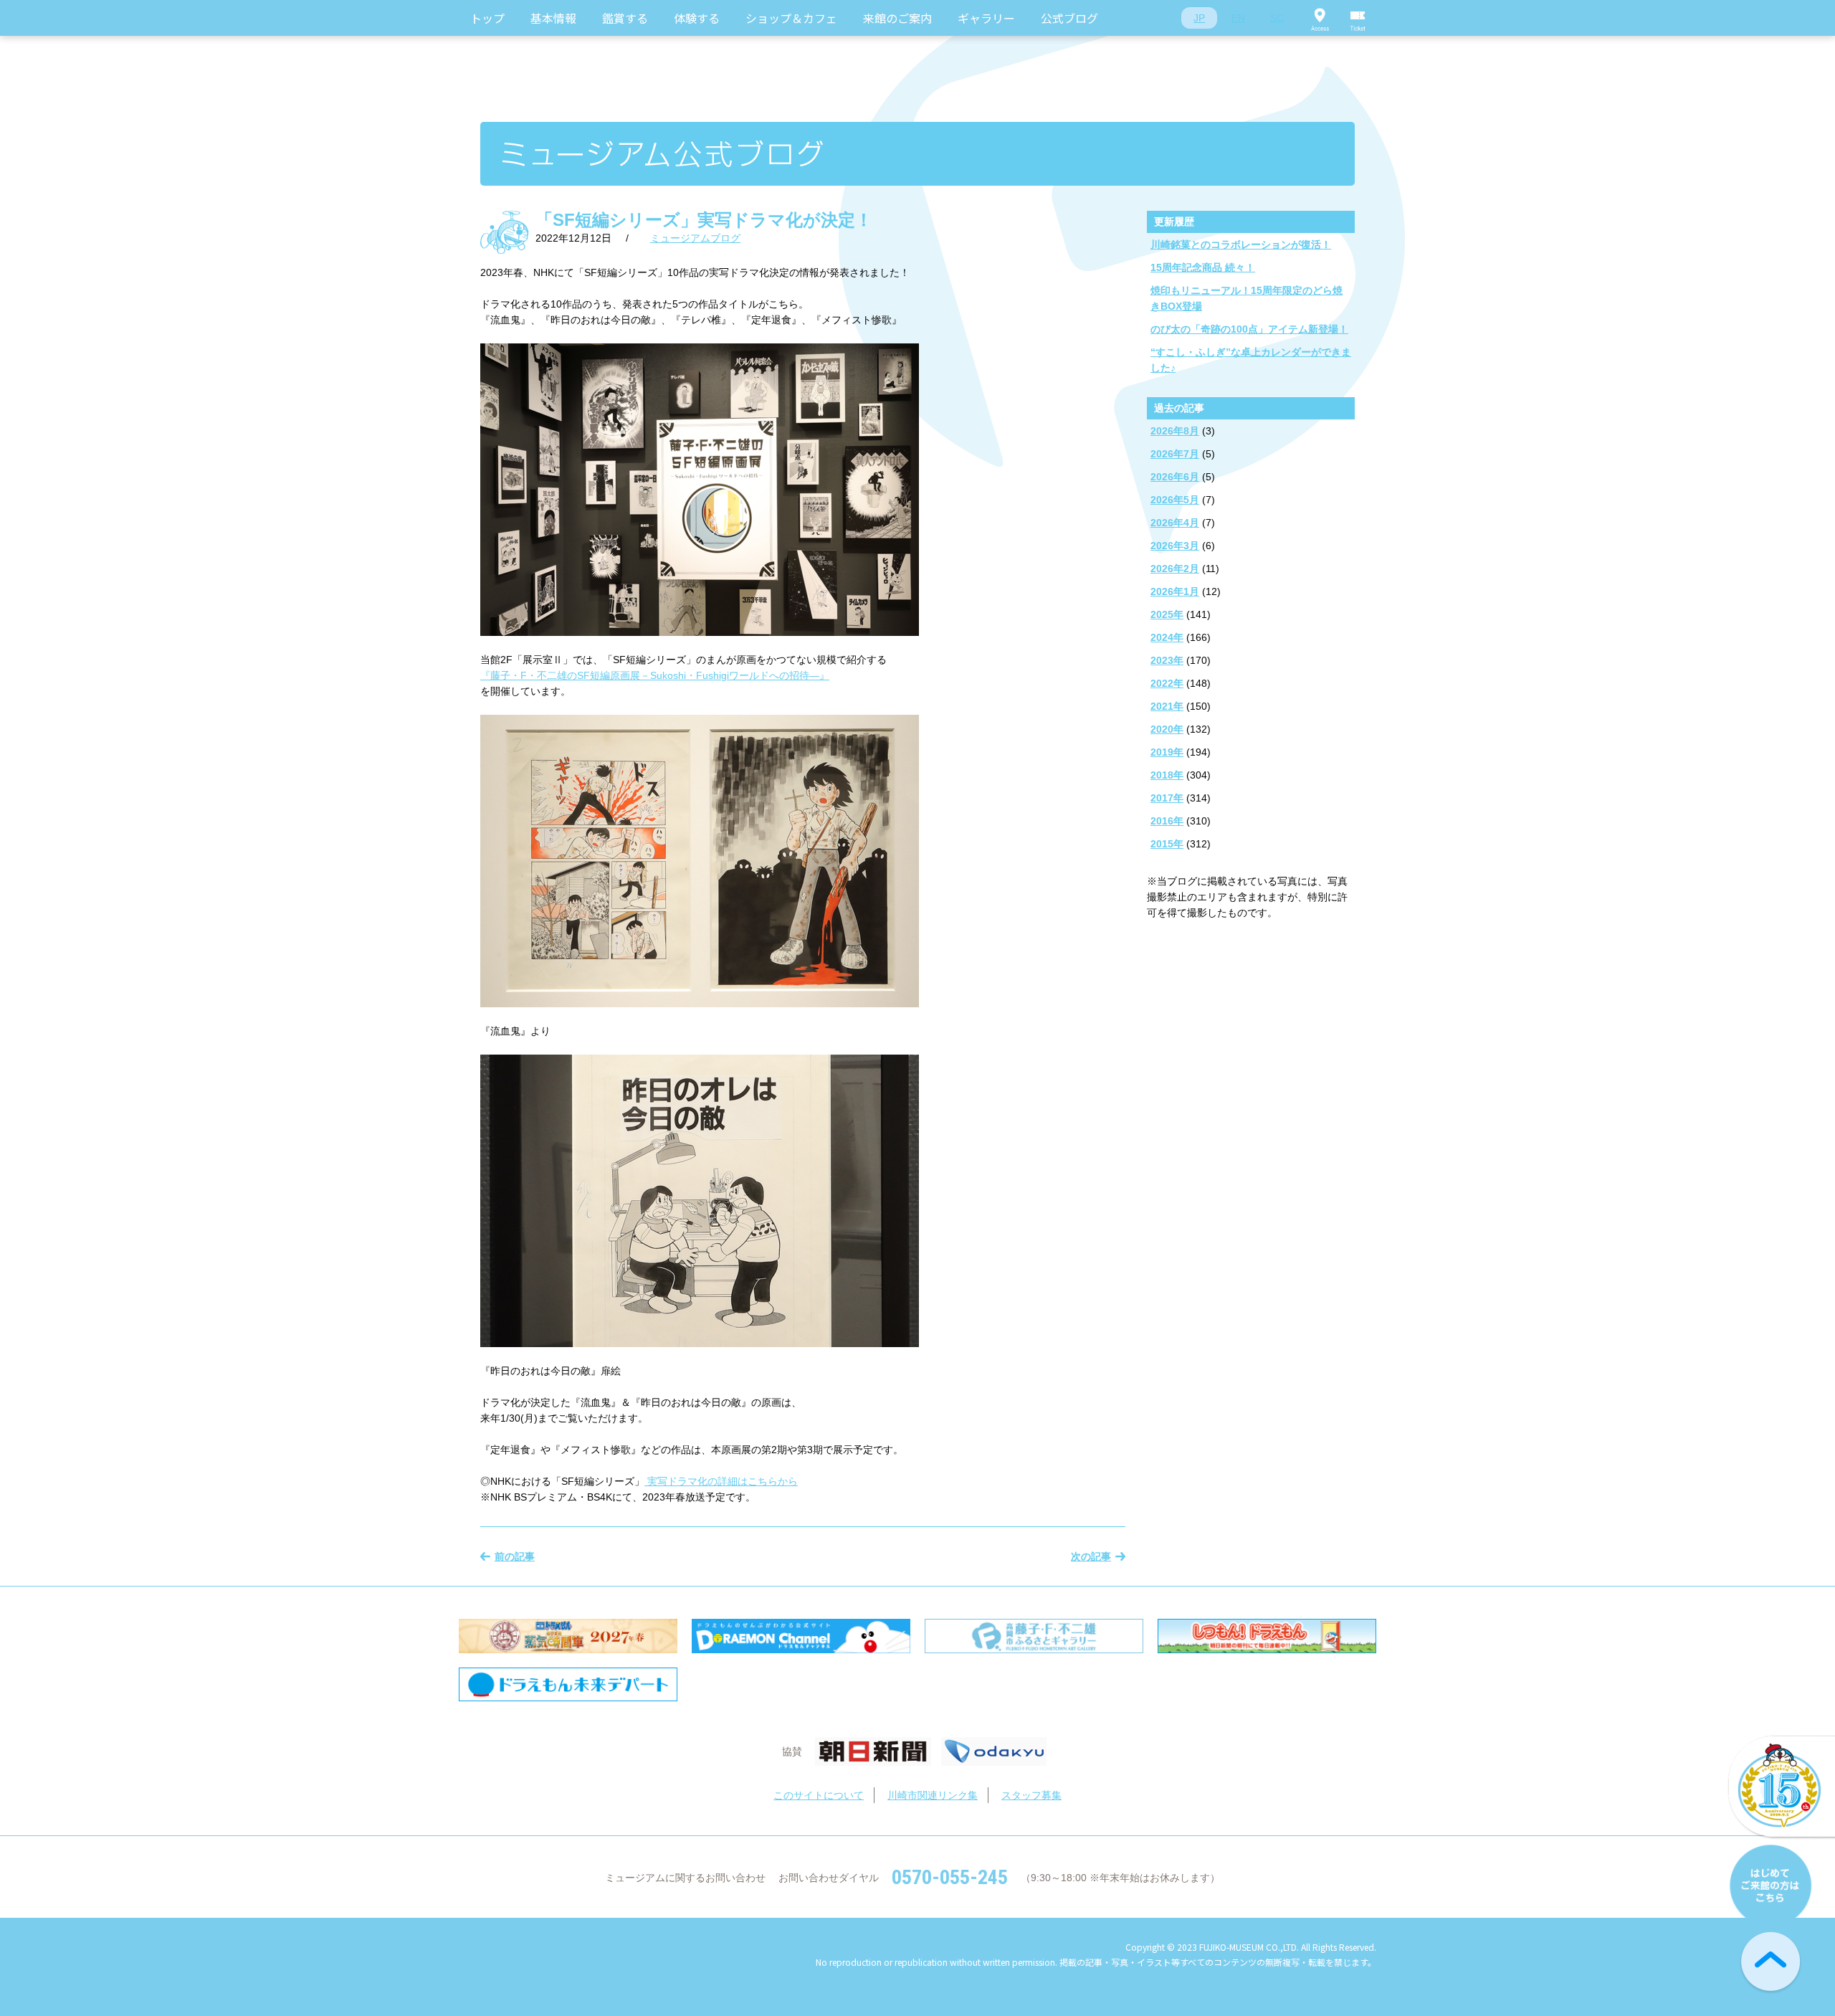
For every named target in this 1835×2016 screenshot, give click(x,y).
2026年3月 (1175, 546)
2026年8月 (1175, 431)
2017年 (1167, 798)
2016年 (1167, 821)
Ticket (1358, 18)
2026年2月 (1175, 569)
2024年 (1167, 637)
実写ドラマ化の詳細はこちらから (721, 1481)
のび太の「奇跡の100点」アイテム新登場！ (1249, 329)
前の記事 (515, 1556)
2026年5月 (1175, 500)
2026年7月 (1175, 454)
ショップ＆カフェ (791, 18)
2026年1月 (1175, 591)
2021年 (1167, 706)
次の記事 (1091, 1556)
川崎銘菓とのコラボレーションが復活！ (1241, 244)
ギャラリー (986, 18)
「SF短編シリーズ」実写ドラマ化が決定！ (704, 220)
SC (1277, 18)
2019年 (1167, 752)
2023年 (1167, 660)
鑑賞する (625, 18)
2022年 (1167, 683)
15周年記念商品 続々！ (1203, 267)
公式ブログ (1069, 18)
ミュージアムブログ (695, 238)
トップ (487, 18)
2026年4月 (1175, 523)
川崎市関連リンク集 (933, 1795)
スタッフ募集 (1031, 1795)
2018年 (1167, 775)
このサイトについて (819, 1795)
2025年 (1167, 614)
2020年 (1167, 729)
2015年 (1167, 844)
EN (1238, 18)
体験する (697, 18)
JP (1199, 18)
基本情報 (553, 18)
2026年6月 (1175, 477)
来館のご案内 (897, 18)
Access (1320, 18)
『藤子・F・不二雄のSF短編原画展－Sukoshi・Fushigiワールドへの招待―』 (655, 675)
